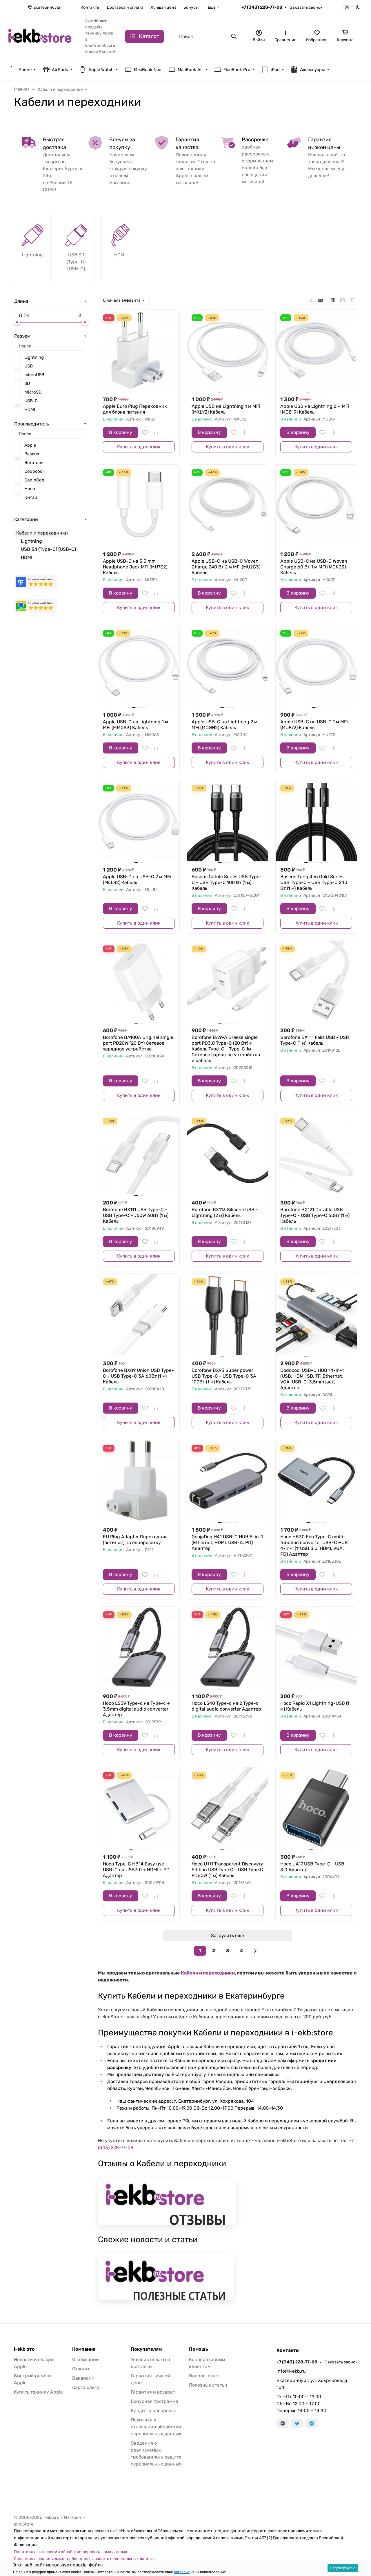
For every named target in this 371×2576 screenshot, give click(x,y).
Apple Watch (101, 70)
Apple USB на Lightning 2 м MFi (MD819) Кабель (315, 409)
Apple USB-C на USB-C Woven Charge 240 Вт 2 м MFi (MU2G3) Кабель (226, 567)
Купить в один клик (139, 447)
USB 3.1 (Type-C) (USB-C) (48, 549)
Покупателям (146, 2349)
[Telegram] (312, 2423)
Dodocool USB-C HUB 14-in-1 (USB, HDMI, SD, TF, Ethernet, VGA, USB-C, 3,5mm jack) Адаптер (312, 1379)
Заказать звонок (306, 7)
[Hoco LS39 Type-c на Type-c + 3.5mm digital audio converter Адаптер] (139, 1647)
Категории (26, 519)
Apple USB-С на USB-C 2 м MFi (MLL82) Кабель (137, 880)
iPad (275, 70)
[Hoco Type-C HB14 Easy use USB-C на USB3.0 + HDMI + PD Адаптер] (139, 1808)
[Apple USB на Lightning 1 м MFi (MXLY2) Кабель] (228, 350)
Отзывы (81, 2369)
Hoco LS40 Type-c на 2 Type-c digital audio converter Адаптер (226, 1706)
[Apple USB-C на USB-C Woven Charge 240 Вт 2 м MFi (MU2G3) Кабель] (228, 505)
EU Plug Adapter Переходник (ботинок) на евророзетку (135, 1540)
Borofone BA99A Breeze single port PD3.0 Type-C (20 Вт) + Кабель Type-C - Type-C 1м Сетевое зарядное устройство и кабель (226, 1049)
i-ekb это (24, 2349)
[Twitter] (297, 2423)
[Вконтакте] (283, 2423)
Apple (30, 445)
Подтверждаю (343, 2568)
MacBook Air (190, 70)
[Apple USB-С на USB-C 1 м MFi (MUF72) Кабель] (316, 666)
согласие (182, 2572)
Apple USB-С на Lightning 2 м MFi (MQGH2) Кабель (224, 725)
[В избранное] (145, 432)
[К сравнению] (156, 432)
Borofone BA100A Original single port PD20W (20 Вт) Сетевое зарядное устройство (138, 1043)
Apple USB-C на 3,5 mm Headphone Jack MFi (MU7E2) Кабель (135, 567)
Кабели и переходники (208, 1973)
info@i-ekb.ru (291, 2371)
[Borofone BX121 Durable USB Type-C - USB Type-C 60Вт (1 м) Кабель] (316, 1154)
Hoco (30, 489)
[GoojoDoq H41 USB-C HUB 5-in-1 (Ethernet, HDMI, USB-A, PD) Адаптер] (228, 1481)
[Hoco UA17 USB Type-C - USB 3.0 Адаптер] (316, 1808)
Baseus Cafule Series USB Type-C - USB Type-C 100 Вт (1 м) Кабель (227, 882)
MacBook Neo (148, 70)
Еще (212, 7)
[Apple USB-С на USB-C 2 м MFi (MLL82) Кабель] (139, 821)
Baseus (32, 454)
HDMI (30, 410)
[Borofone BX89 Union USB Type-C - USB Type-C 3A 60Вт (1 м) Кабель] (139, 1314)
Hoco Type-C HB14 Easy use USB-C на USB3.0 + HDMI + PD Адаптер (136, 1870)
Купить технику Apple (38, 2392)
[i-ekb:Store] (42, 36)
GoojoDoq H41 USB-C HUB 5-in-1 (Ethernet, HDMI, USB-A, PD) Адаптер (227, 1542)
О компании (86, 2359)
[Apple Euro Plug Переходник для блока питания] (139, 350)
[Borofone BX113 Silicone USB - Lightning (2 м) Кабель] (228, 1154)
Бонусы (191, 7)
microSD (33, 392)
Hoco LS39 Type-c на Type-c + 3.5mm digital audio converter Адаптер (136, 1709)
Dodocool (34, 471)
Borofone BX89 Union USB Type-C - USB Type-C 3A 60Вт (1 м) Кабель (138, 1376)
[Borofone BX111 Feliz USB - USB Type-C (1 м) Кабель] (316, 981)
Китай (31, 497)
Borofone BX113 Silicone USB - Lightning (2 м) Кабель (225, 1212)
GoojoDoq (34, 480)
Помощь (199, 2349)
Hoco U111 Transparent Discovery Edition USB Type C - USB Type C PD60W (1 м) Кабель (227, 1870)
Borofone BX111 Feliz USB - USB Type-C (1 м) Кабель (315, 1040)
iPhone (24, 70)
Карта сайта (86, 2387)
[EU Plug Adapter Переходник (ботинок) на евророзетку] (139, 1481)
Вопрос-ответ (205, 2376)
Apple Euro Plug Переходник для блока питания (135, 409)
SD (27, 383)
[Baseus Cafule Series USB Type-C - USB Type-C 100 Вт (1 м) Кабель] (228, 821)
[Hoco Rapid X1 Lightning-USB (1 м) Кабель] (316, 1647)
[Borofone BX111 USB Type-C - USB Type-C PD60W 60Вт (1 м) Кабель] (139, 1154)
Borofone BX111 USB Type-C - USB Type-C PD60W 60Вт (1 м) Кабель (136, 1215)
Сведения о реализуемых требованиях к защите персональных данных (85, 2559)
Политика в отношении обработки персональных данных (156, 2427)
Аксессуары (312, 70)
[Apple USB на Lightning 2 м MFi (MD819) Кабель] (316, 350)
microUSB (34, 375)
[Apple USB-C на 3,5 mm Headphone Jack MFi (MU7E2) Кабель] (139, 505)
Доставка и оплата (125, 7)
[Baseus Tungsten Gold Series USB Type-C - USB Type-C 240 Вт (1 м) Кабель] (316, 821)
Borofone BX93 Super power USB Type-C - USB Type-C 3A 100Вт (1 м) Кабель (224, 1376)
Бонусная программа (154, 2401)
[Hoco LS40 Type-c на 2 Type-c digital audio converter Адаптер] (228, 1647)
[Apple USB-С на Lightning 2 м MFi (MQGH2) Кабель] (228, 666)
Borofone (34, 463)
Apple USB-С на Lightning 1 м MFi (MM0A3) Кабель (136, 725)
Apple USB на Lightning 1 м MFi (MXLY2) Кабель (226, 409)
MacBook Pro (237, 70)
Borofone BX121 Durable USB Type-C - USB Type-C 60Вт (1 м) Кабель (315, 1215)
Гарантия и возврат (153, 2392)
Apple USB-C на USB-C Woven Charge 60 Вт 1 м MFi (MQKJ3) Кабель (314, 567)
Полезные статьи (208, 2385)
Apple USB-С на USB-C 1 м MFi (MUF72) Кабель (314, 725)
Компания (84, 2349)
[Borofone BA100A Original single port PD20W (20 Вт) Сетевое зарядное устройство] (139, 981)
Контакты (90, 7)
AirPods (60, 70)
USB (29, 366)
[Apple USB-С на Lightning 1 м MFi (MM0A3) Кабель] (139, 666)
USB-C (31, 401)
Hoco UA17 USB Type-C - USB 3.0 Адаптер (312, 1867)
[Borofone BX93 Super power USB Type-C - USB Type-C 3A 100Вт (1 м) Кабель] (228, 1314)
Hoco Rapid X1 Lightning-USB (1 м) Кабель (315, 1706)
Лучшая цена (163, 7)
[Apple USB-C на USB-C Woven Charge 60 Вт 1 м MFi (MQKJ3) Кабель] (316, 505)
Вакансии (83, 2378)
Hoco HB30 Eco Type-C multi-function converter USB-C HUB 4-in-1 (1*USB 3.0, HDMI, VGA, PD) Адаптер (314, 1545)
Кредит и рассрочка (154, 2411)
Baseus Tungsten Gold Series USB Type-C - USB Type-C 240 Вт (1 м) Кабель (314, 882)
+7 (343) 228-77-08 (262, 7)
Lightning (34, 357)
